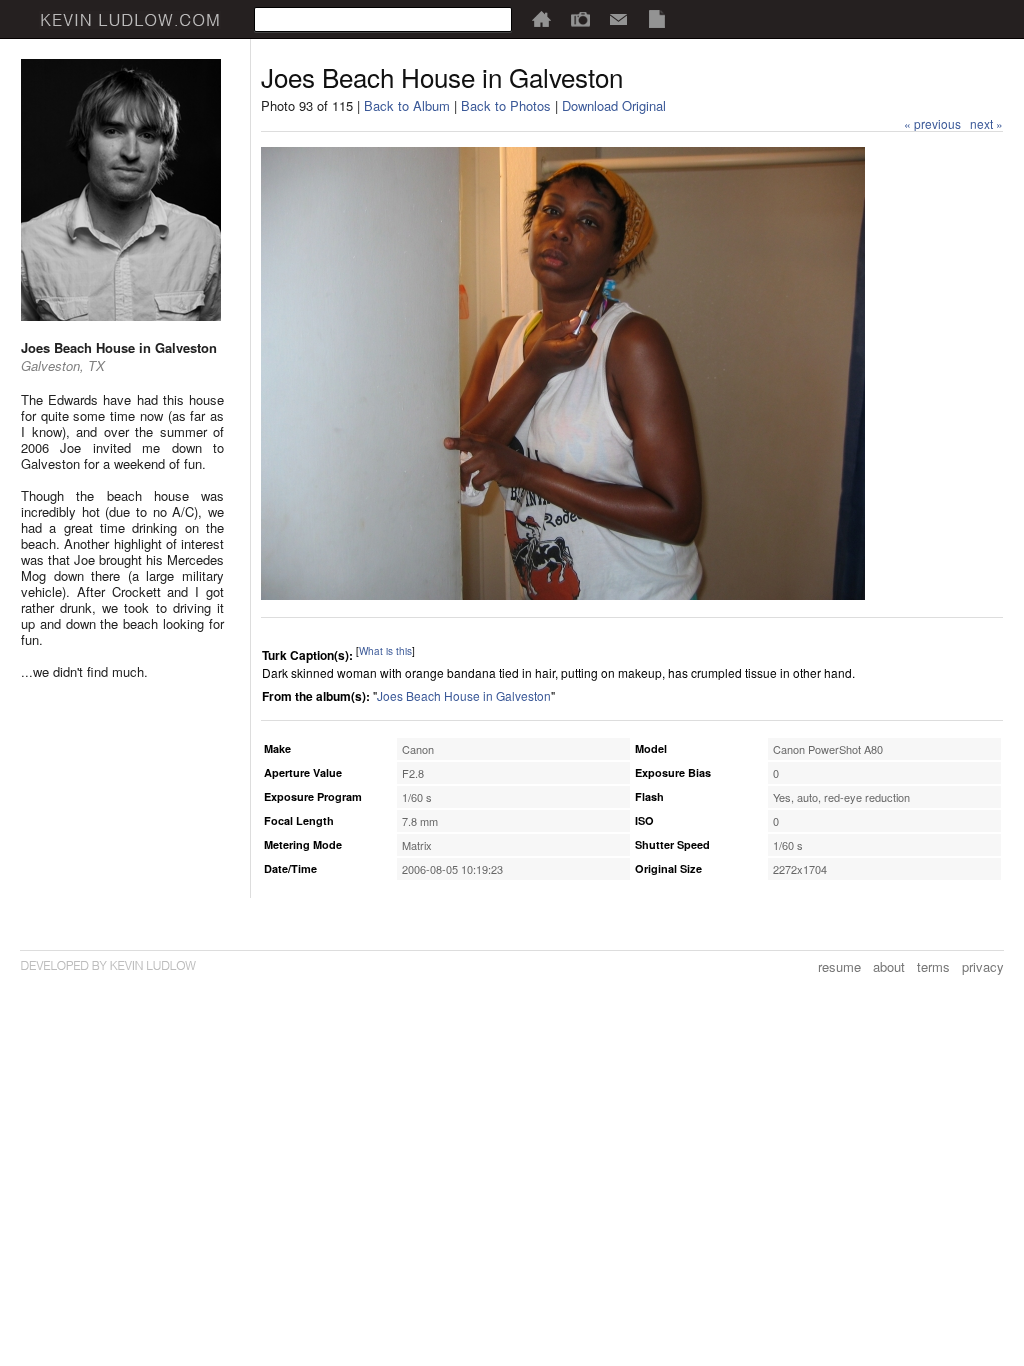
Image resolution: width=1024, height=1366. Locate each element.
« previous (932, 123)
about (889, 966)
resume (839, 966)
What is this (385, 651)
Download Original (614, 105)
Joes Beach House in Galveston (464, 695)
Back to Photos (506, 105)
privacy (983, 966)
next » (986, 123)
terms (933, 966)
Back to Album (407, 105)
